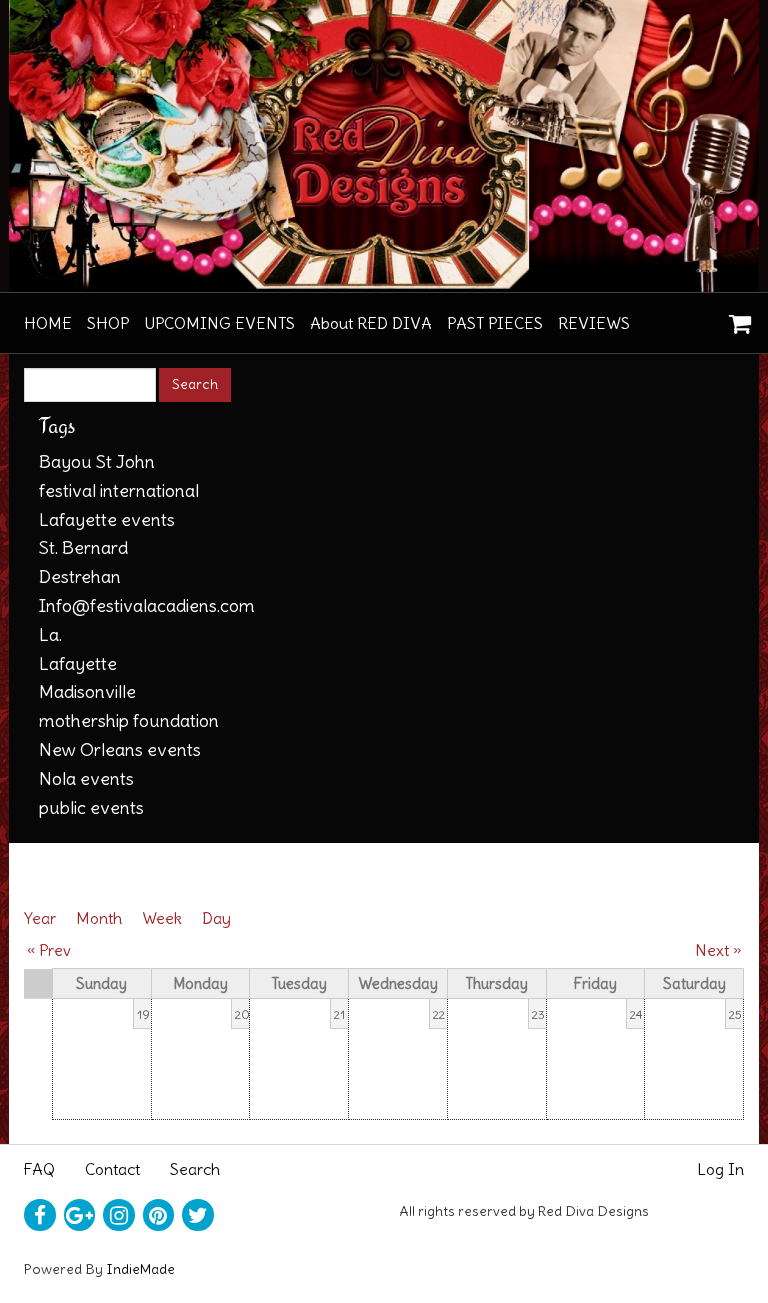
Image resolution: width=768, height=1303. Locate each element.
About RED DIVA (371, 323)
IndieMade (140, 1269)
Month (99, 918)
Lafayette (78, 663)
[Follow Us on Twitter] (198, 1215)
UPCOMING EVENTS (219, 323)
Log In (720, 1169)
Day (216, 918)
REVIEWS (594, 323)
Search (195, 1169)
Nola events (86, 778)
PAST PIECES (495, 323)
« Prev (49, 950)
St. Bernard (83, 547)
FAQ (39, 1169)
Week (162, 918)
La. (50, 634)
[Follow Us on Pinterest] (159, 1215)
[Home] (384, 146)
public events (91, 807)
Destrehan (80, 576)
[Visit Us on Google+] (80, 1215)
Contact (112, 1169)
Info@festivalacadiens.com (147, 605)
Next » (718, 950)
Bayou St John (97, 461)
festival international (119, 490)
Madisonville (87, 691)
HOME (48, 323)
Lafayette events (107, 519)
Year (40, 918)
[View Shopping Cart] (735, 317)
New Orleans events (120, 749)
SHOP (108, 323)
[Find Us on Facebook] (40, 1215)
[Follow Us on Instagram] (119, 1215)
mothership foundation (129, 720)
